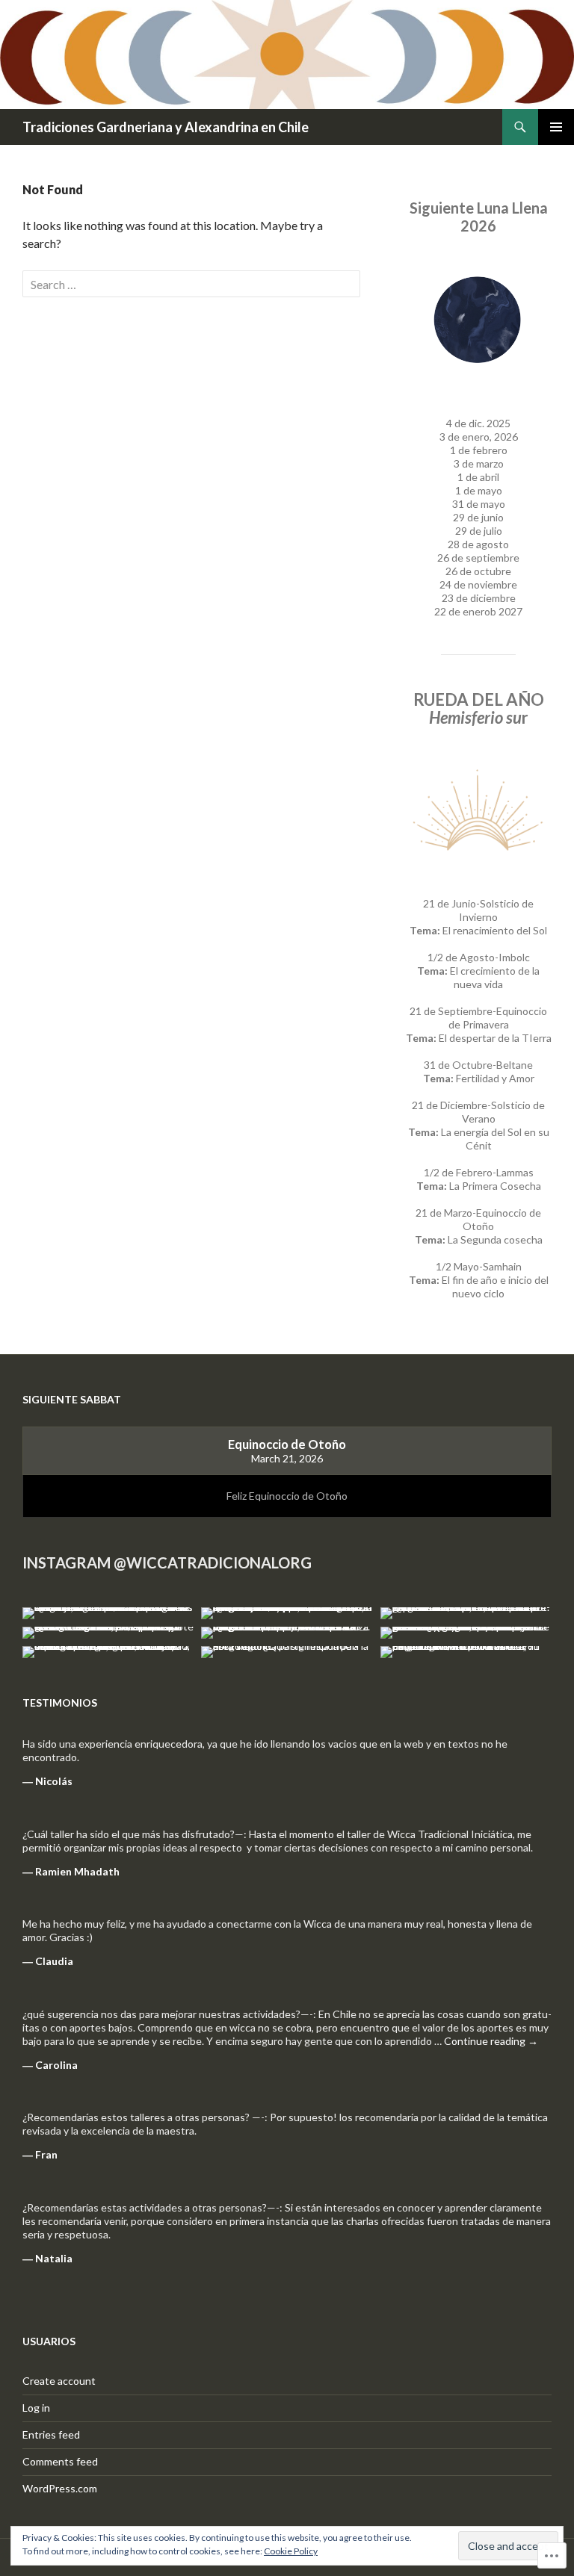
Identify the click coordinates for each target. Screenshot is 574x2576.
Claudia (54, 1961)
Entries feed (51, 2434)
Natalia (54, 2258)
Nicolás (54, 1781)
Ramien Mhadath (77, 1871)
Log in (36, 2408)
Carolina (56, 2065)
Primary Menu (556, 127)
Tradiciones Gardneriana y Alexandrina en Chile (166, 127)
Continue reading (491, 2041)
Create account (59, 2381)
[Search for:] (191, 284)
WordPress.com (60, 2488)
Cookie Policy (291, 2551)
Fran (46, 2154)
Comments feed (60, 2461)
